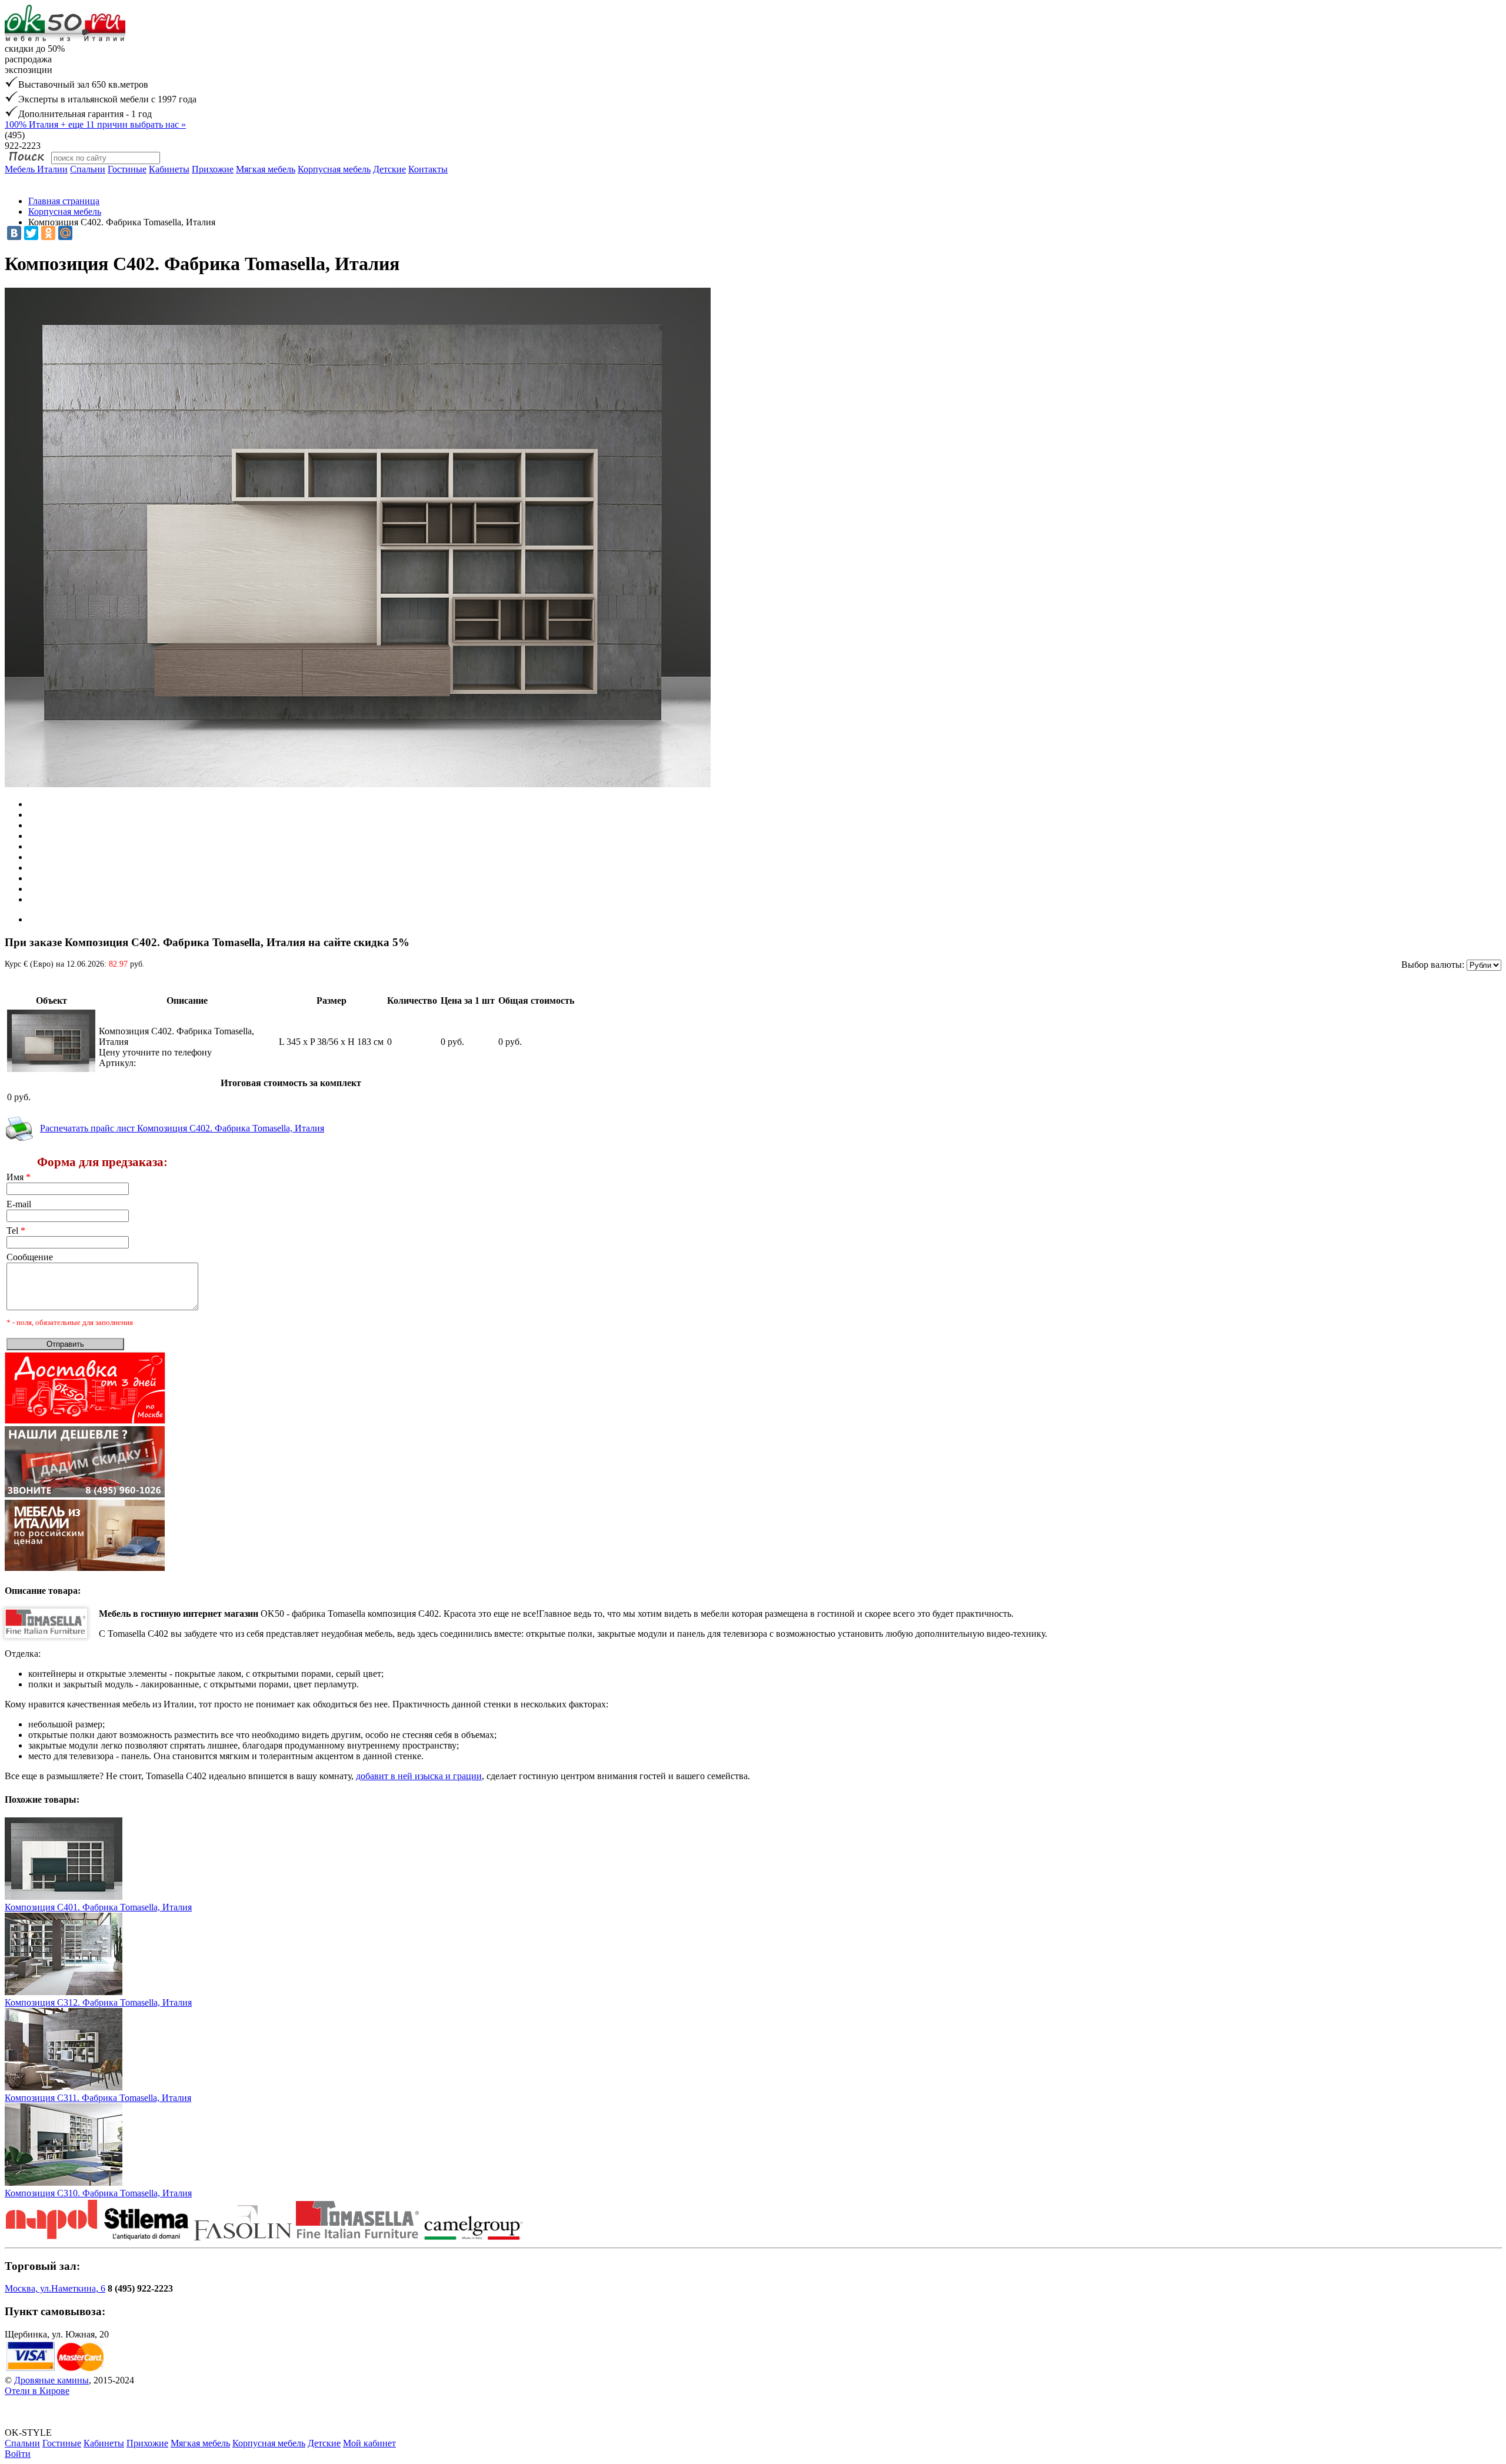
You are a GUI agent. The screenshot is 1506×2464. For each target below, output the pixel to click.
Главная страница (64, 201)
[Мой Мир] (65, 233)
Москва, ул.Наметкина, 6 (55, 2288)
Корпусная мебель (334, 169)
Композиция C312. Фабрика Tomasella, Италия (98, 2002)
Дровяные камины (51, 2380)
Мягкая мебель (266, 169)
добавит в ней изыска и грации (419, 1776)
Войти (18, 2454)
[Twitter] (31, 233)
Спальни (88, 169)
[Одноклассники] (48, 233)
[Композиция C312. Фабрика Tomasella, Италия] (64, 1992)
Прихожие (213, 169)
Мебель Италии (36, 169)
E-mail (19, 1204)
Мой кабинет (369, 2443)
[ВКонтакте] (14, 233)
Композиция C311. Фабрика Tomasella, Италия (98, 2098)
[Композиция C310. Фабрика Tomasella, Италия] (64, 2182)
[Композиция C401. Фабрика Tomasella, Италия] (64, 1897)
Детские (389, 169)
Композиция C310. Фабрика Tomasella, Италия (98, 2193)
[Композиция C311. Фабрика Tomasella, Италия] (64, 2087)
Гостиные (127, 169)
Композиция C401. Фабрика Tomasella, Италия (98, 1907)
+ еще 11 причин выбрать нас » (95, 124)
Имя (19, 1177)
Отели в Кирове (37, 2391)
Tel (16, 1231)
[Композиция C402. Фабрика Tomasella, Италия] (51, 1069)
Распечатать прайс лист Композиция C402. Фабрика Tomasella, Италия (182, 1128)
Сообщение (30, 1257)
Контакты (428, 169)
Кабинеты (169, 169)
